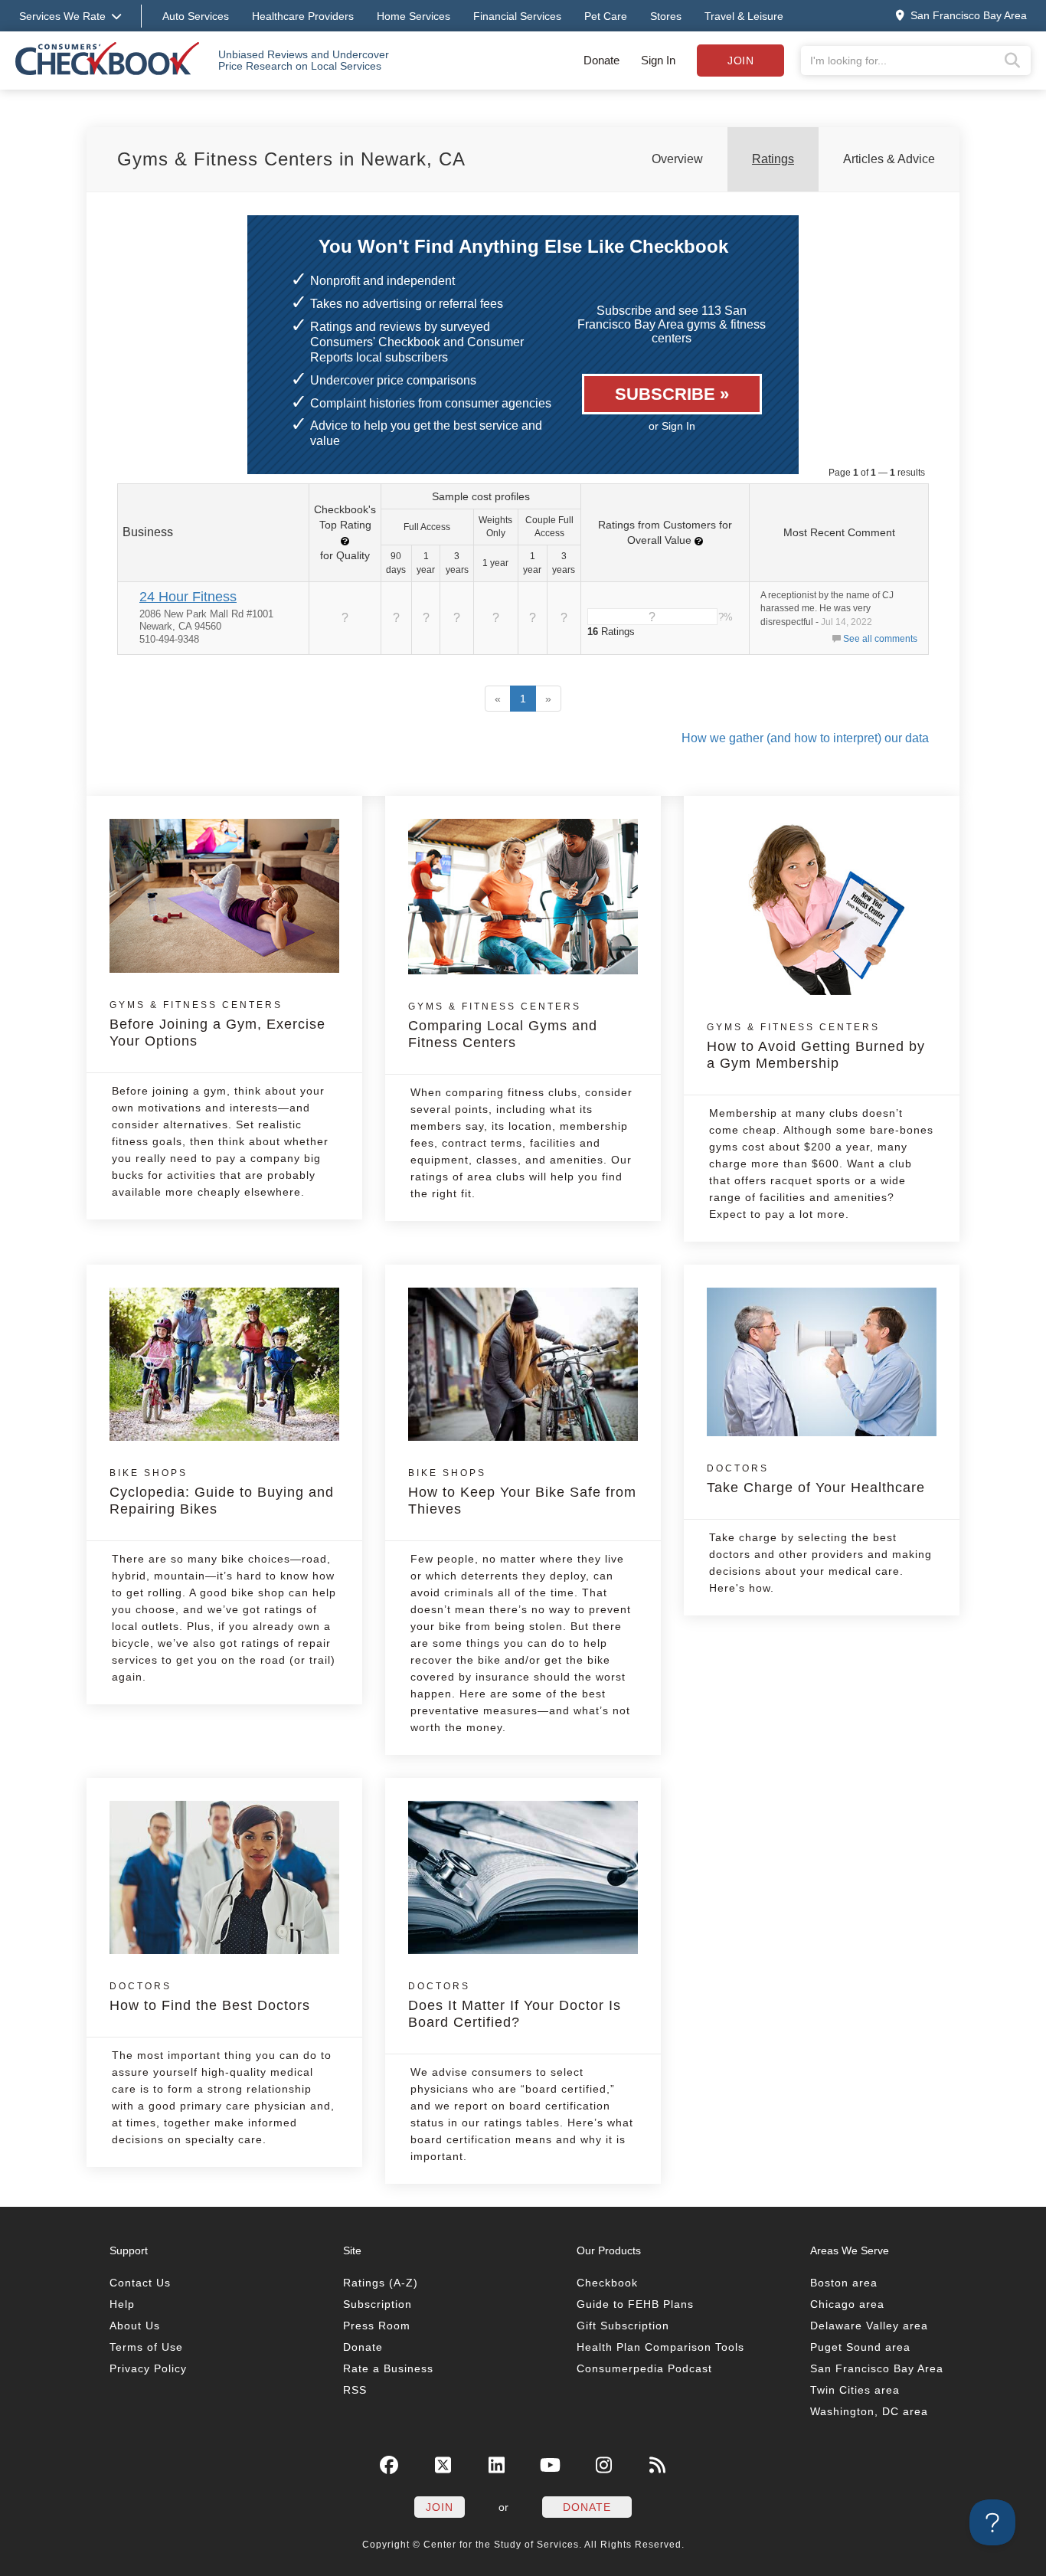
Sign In (658, 60)
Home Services (413, 16)
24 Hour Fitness (188, 597)
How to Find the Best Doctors (210, 1997)
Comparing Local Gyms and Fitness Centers (503, 1026)
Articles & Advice (889, 159)
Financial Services (517, 16)
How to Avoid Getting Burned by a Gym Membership (816, 1046)
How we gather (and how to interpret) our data (805, 738)
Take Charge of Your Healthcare (816, 1479)
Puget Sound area (860, 2347)
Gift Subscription (623, 2326)
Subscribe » (672, 394)
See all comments (880, 639)
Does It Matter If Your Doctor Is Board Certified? (515, 2005)
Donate (601, 60)
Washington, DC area (869, 2411)
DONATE (587, 2507)
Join (740, 61)
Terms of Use (146, 2347)
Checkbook (607, 2283)
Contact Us (140, 2283)
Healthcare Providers (303, 16)
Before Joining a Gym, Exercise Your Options (217, 1024)
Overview (677, 159)
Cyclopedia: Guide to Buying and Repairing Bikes (222, 1492)
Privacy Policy (148, 2368)
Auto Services (196, 16)
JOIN (440, 2507)
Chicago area (847, 2304)
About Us (135, 2326)
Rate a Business (388, 2368)
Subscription (378, 2304)
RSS (355, 2390)
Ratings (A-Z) (381, 2283)
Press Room (377, 2326)
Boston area (844, 2283)
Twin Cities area (855, 2390)
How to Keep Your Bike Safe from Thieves (522, 1492)
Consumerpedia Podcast (644, 2368)
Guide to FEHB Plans (635, 2304)
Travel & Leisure (744, 16)
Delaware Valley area (869, 2326)
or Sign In (672, 426)
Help (122, 2304)
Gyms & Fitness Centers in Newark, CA (291, 159)
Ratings (773, 159)
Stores (666, 16)
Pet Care (606, 16)
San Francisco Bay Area (877, 2368)
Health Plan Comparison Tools (660, 2347)
